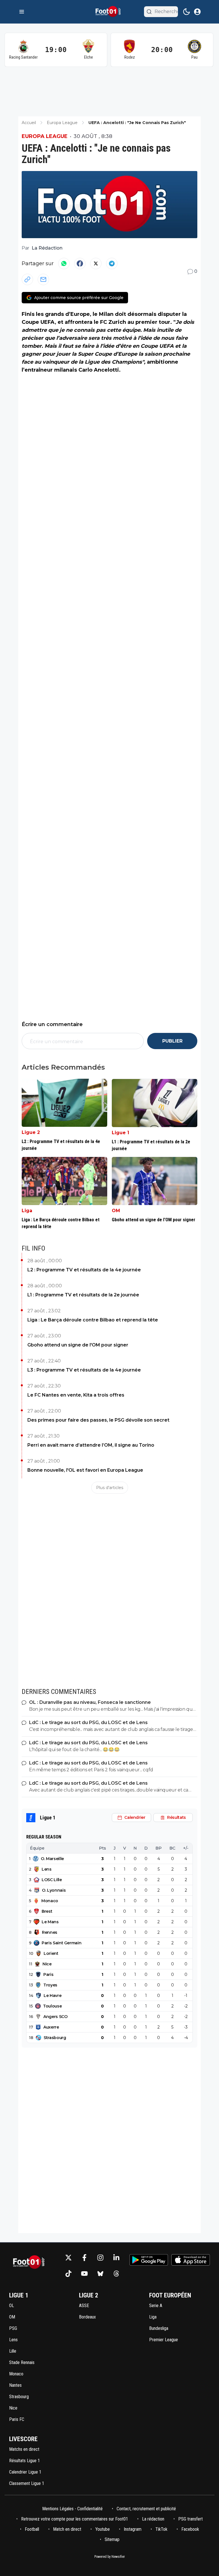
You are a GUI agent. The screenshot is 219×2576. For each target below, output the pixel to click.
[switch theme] (186, 12)
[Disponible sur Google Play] (149, 2260)
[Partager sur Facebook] (80, 263)
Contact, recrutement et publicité (147, 2509)
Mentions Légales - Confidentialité (72, 2509)
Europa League (45, 136)
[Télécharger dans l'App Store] (191, 2260)
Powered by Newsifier (110, 2557)
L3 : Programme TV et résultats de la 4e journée (84, 1370)
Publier (172, 1041)
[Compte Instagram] (100, 2258)
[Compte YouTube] (84, 2274)
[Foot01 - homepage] (109, 12)
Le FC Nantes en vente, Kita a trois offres (76, 1395)
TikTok (161, 2529)
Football (32, 2529)
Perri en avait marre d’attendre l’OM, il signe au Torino (91, 1445)
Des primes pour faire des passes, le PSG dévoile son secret (98, 1420)
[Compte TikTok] (68, 2274)
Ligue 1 (120, 1133)
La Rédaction (47, 248)
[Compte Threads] (116, 2274)
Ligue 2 (31, 1132)
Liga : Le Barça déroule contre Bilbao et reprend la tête (93, 1320)
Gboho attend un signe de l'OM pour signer (78, 1345)
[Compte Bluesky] (100, 2274)
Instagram (133, 2529)
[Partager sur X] (96, 263)
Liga (27, 1211)
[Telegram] (112, 263)
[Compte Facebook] (84, 2258)
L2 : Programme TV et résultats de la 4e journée (84, 1270)
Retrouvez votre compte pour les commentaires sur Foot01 (75, 2519)
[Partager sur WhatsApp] (64, 263)
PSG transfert (190, 2519)
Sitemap (112, 2539)
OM (116, 1211)
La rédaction (153, 2519)
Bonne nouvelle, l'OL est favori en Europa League (85, 1470)
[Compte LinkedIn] (116, 2258)
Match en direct (67, 2529)
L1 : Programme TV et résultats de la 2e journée (83, 1295)
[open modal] (197, 12)
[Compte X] (68, 2258)
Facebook (190, 2529)
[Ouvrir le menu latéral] (22, 12)
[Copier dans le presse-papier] (27, 279)
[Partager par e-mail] (43, 279)
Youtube (103, 2529)
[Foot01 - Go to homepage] (31, 2266)
